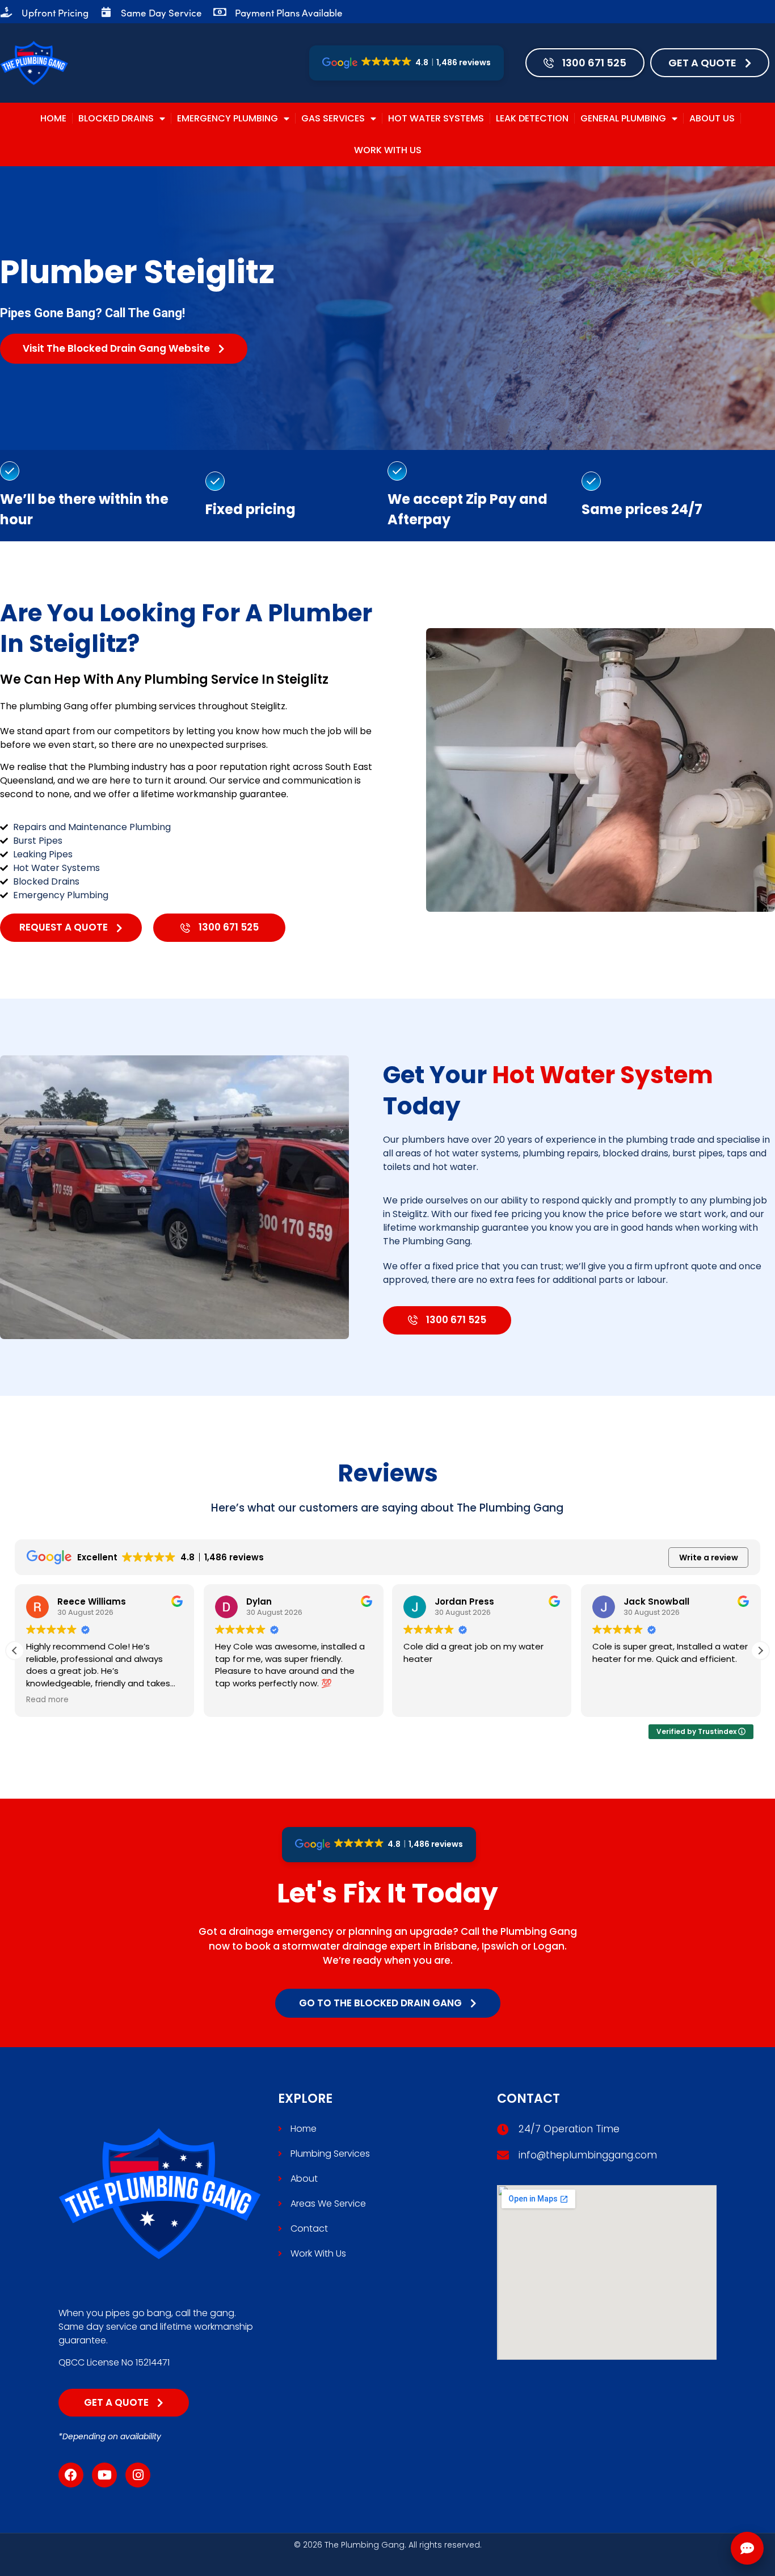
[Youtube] (104, 2475)
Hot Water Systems (436, 118)
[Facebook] (71, 2475)
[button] (760, 1651)
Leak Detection (532, 118)
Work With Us (388, 150)
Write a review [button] (709, 1558)
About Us (712, 118)
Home (53, 118)
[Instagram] (138, 2475)
